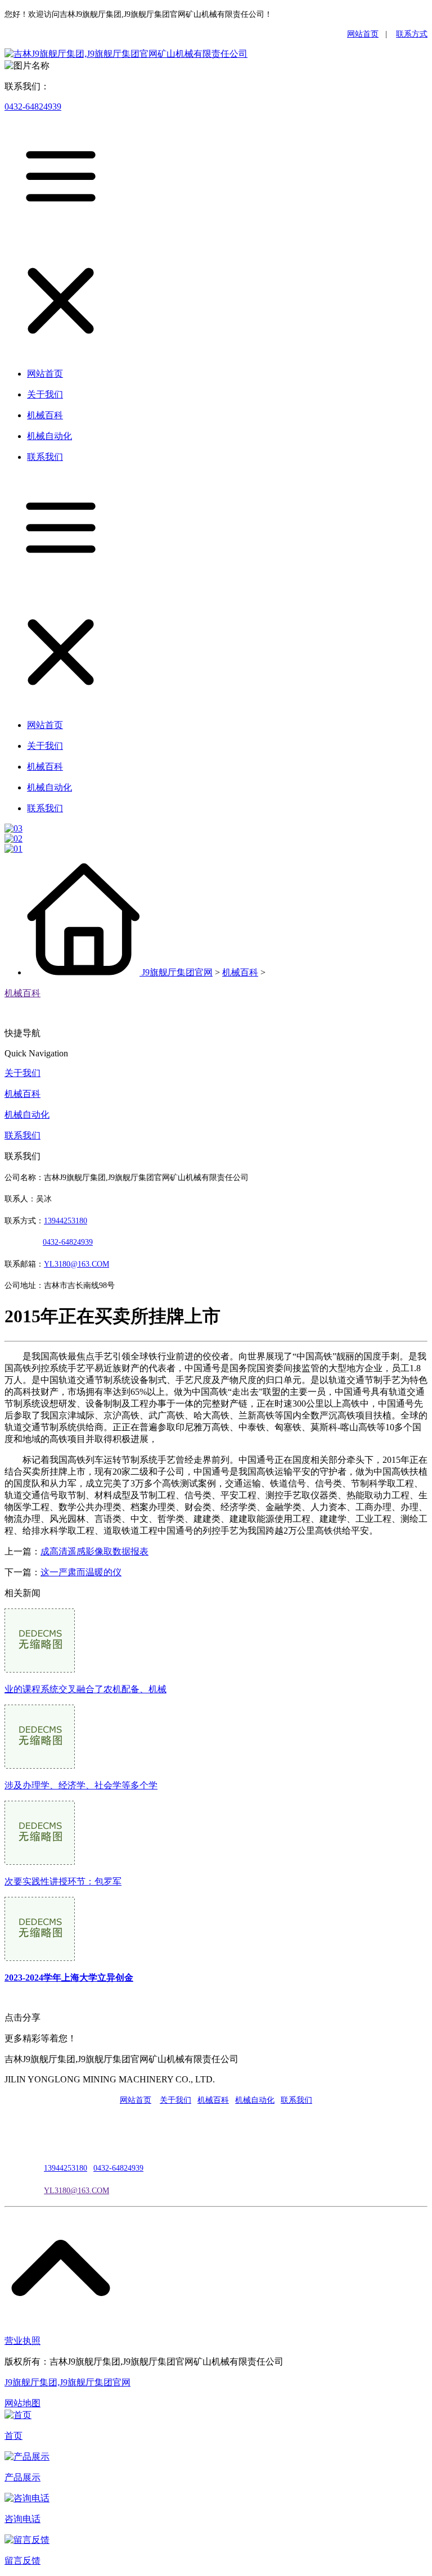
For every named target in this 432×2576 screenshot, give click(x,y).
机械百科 (240, 972)
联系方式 (412, 34)
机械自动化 (27, 1115)
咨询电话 (22, 2519)
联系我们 (22, 1135)
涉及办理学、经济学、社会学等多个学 (81, 1785)
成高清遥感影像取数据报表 (94, 1551)
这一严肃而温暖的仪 (81, 1572)
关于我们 (22, 1073)
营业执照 (22, 2341)
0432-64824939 (33, 107)
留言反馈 (22, 2561)
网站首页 (363, 34)
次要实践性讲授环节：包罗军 (63, 1881)
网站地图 (22, 2403)
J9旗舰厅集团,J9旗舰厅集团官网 (67, 2382)
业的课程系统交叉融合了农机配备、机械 (85, 1689)
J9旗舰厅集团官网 (177, 972)
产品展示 (22, 2477)
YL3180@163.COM (76, 2191)
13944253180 (66, 1221)
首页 (13, 2436)
